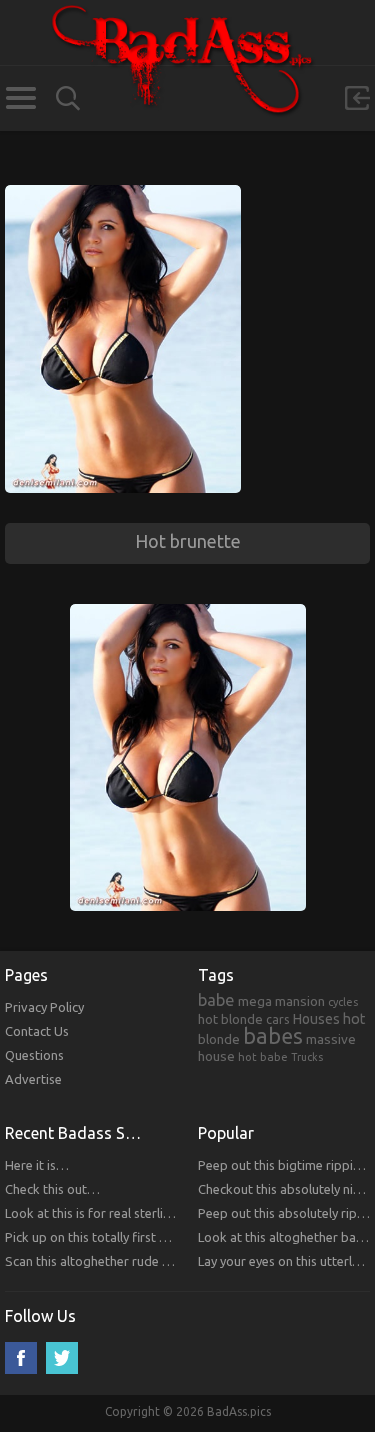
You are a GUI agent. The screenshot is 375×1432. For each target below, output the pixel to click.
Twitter (62, 1358)
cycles (343, 1002)
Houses (316, 1019)
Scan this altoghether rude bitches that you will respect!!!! (170, 1261)
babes (273, 1036)
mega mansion (281, 1001)
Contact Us (37, 1031)
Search (68, 98)
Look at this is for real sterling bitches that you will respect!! (177, 1213)
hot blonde (230, 1019)
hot (354, 1019)
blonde (219, 1039)
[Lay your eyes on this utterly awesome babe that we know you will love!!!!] (123, 194)
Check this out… (52, 1189)
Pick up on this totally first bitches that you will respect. (164, 1237)
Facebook (21, 1358)
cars (278, 1019)
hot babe (263, 1056)
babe (216, 1000)
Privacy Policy (44, 1007)
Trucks (307, 1057)
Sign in (357, 98)
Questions (34, 1055)
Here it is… (37, 1165)
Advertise (33, 1079)
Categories (20, 98)
